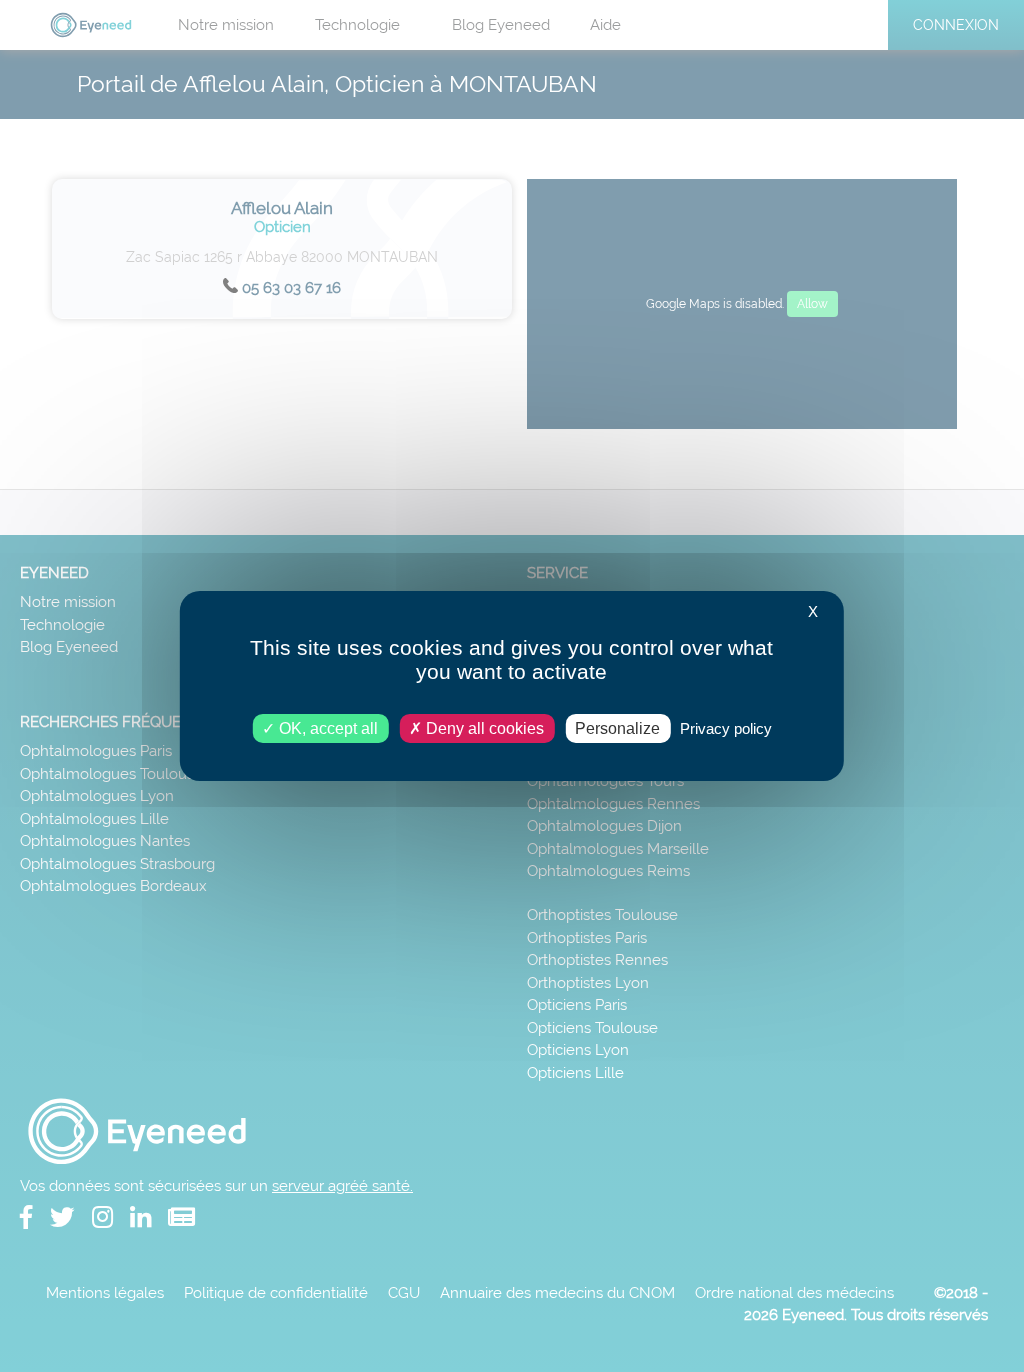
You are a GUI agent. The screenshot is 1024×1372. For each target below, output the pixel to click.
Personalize (617, 728)
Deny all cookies (483, 728)
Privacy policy (726, 728)
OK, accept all (326, 728)
